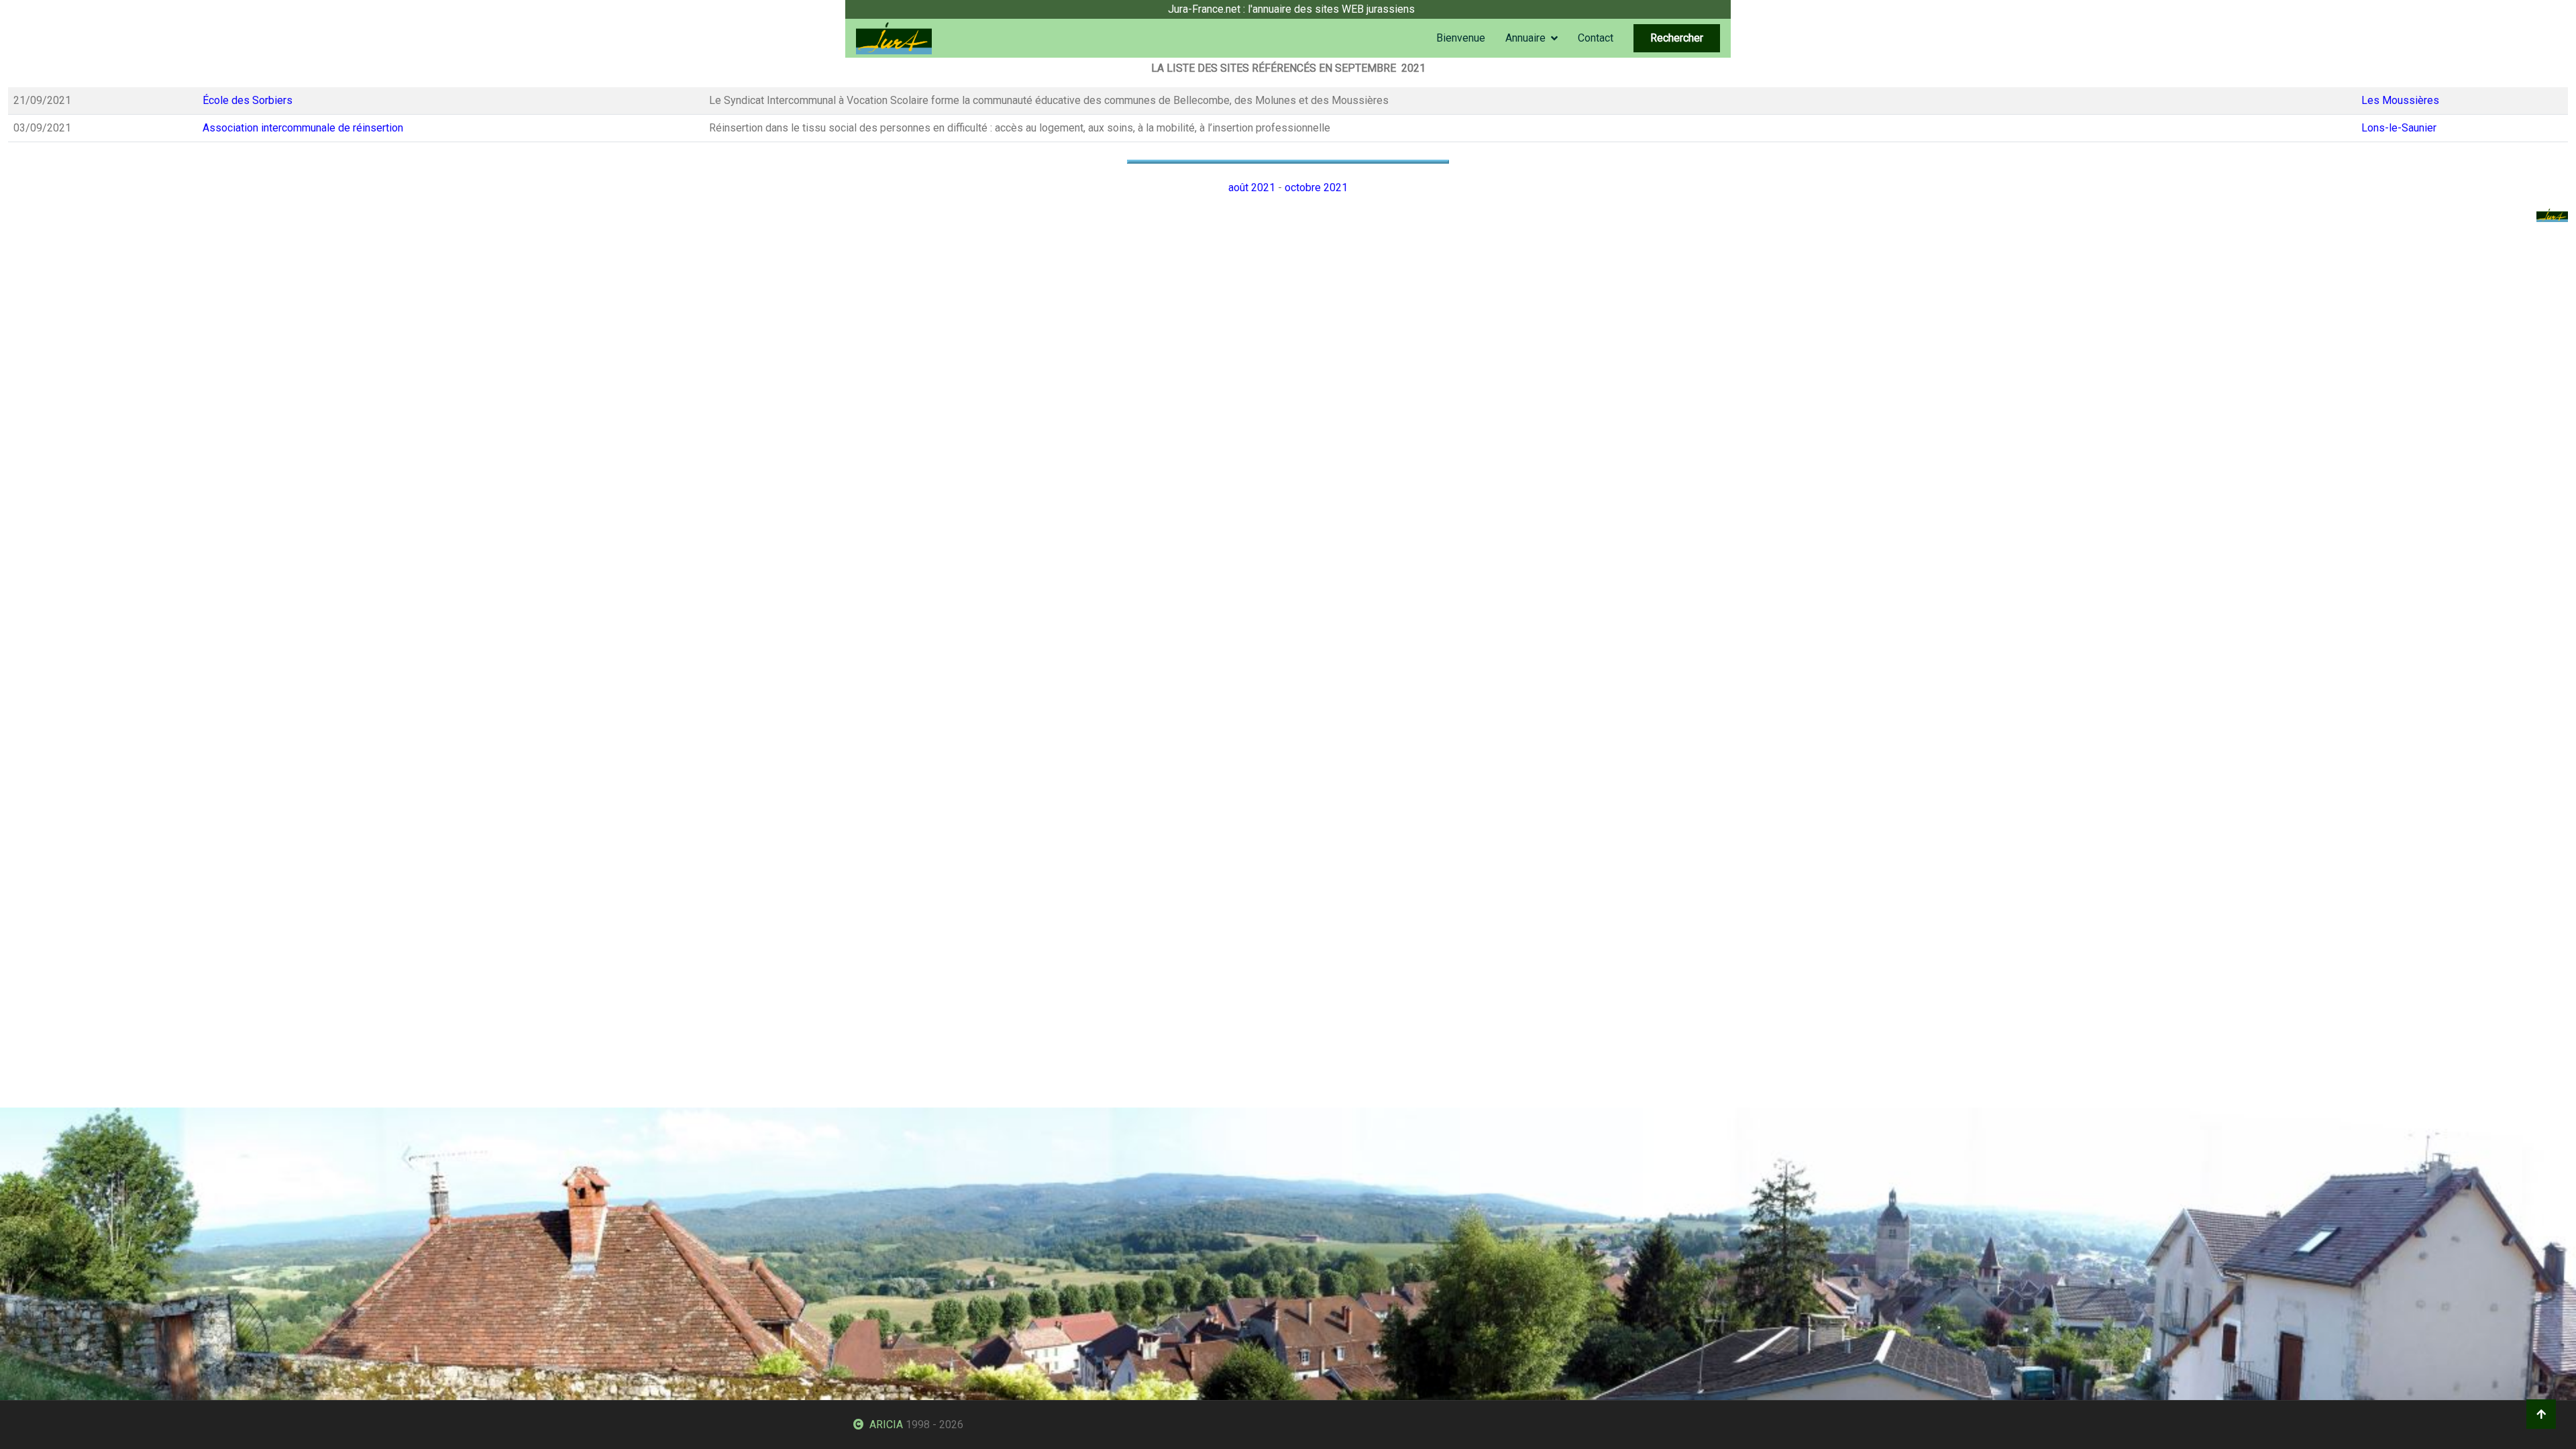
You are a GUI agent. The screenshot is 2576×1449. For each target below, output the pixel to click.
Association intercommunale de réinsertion (303, 128)
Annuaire (1525, 38)
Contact (1596, 38)
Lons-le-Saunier (2399, 128)
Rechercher (1677, 38)
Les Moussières (2400, 100)
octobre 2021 (1316, 187)
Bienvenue (1461, 38)
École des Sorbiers (248, 100)
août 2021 (1252, 187)
